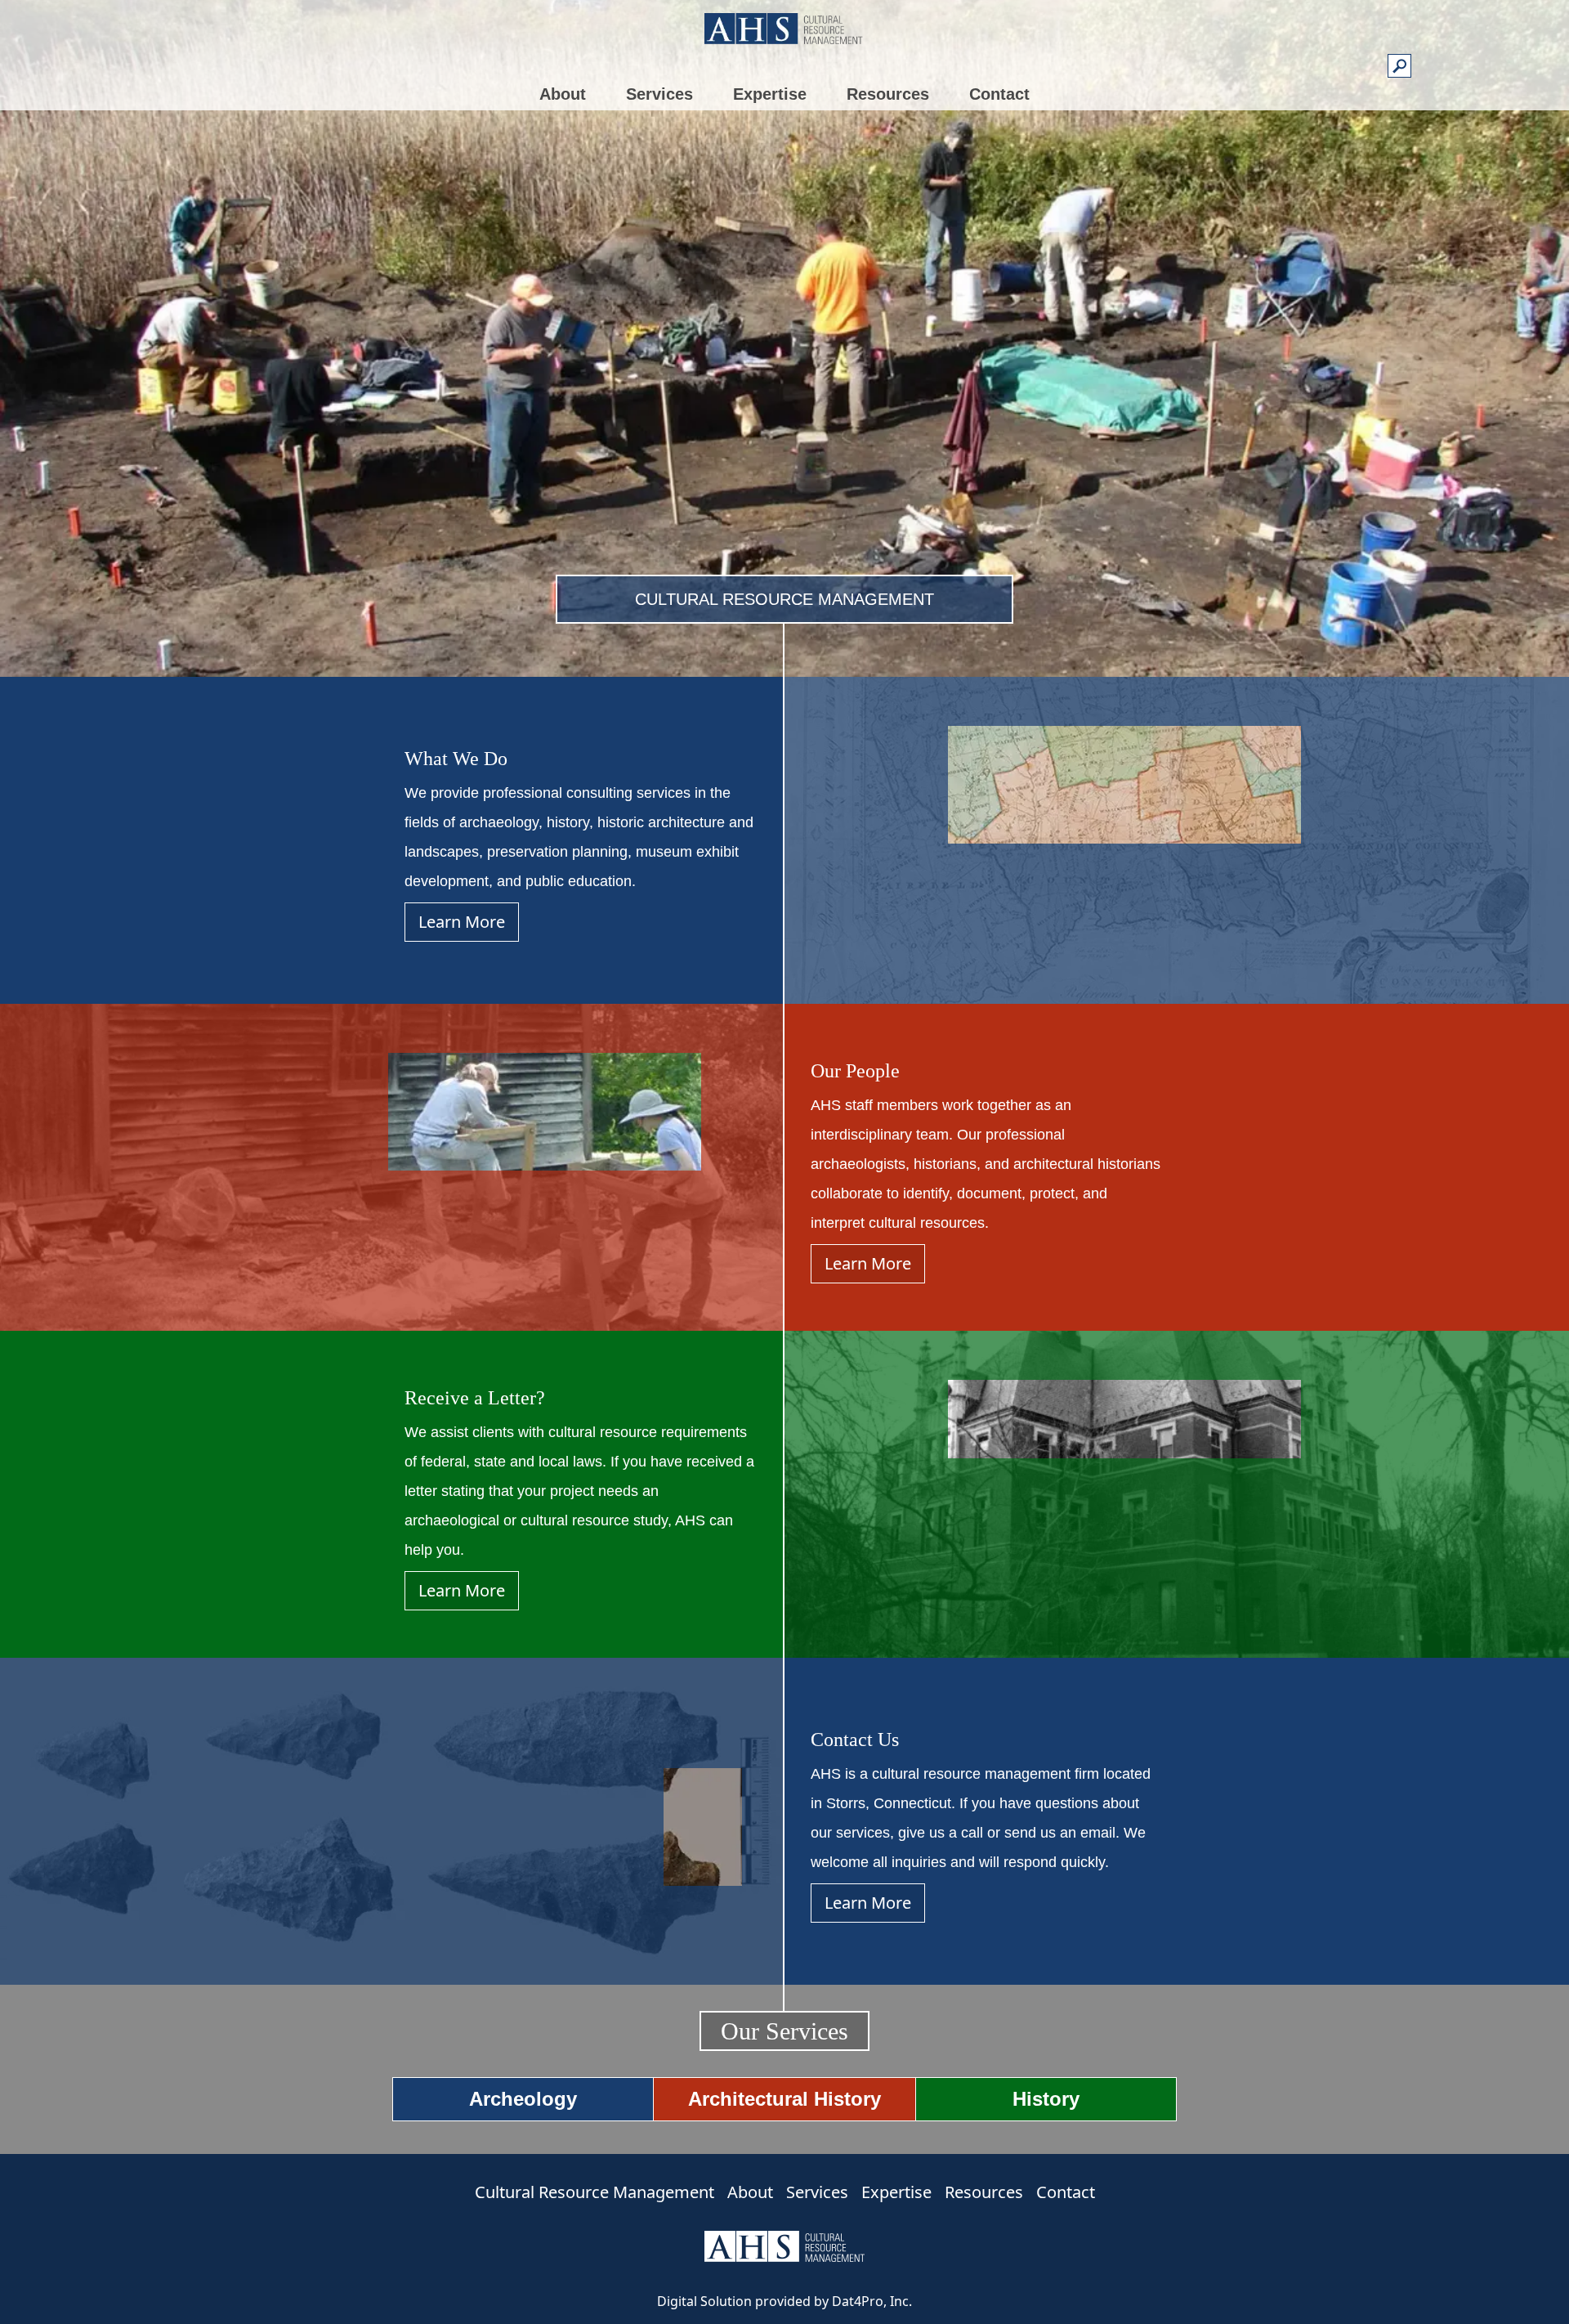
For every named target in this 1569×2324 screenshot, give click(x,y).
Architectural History (784, 2099)
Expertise (770, 94)
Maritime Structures (854, 219)
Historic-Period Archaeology (559, 173)
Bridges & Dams (845, 173)
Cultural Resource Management (595, 2192)
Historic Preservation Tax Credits (785, 281)
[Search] (1400, 68)
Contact (999, 94)
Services (659, 94)
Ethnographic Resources (869, 264)
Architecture (832, 150)
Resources (888, 94)
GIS (488, 264)
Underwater (511, 242)
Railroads (826, 196)
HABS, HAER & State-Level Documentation (772, 183)
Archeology (523, 2099)
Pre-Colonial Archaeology (552, 150)
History (1046, 2099)
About (563, 94)
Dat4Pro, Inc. (872, 2301)
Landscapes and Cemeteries (881, 242)
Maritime (502, 219)
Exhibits (928, 284)
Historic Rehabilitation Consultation (755, 248)
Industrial (504, 196)
